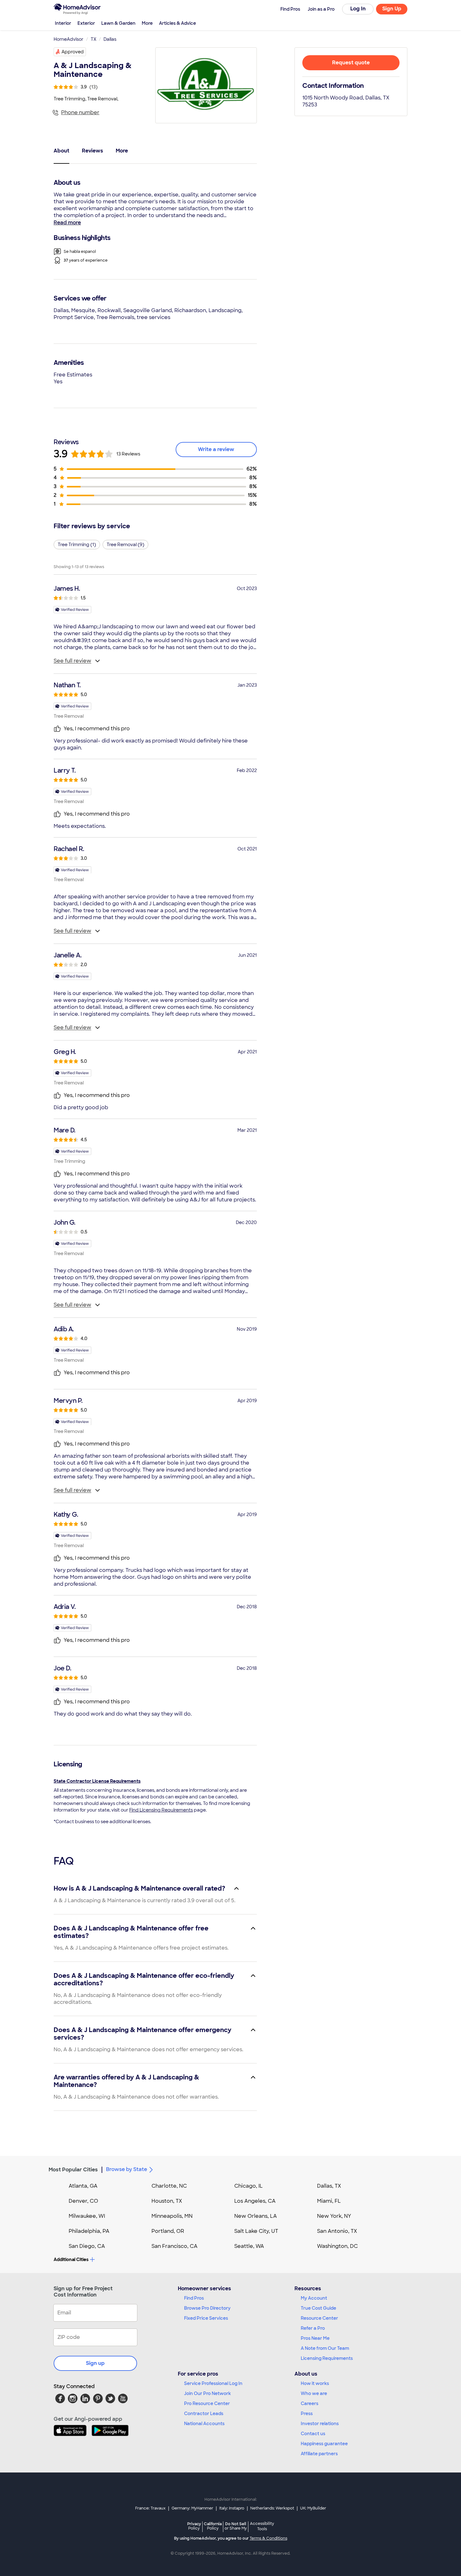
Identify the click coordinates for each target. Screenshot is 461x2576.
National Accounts (204, 2424)
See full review (72, 661)
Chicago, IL (249, 2186)
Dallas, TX (329, 2186)
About (61, 151)
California (213, 2526)
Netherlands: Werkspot (272, 2508)
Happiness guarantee (324, 2444)
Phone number (80, 112)
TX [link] (93, 39)
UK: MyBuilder (313, 2508)
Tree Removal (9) (125, 545)
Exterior (86, 23)
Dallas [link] (110, 39)
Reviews (93, 151)
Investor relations (320, 2424)
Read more (67, 223)
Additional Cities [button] (71, 2259)
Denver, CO (83, 2201)
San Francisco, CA (175, 2246)
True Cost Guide (318, 2308)
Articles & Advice (178, 23)
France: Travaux (150, 2508)
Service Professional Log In (213, 2383)
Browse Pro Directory (207, 2308)
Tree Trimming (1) (77, 545)
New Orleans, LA (256, 2216)
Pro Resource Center (207, 2403)
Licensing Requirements (327, 2358)
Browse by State (127, 2169)
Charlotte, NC (169, 2186)
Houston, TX (167, 2201)
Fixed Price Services (206, 2318)
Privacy (194, 2526)
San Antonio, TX (337, 2231)
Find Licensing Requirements (161, 1810)
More (147, 23)
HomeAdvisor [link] (69, 39)
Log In (358, 9)
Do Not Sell (236, 2526)
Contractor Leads (204, 2414)
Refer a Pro (313, 2328)
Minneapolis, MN (172, 2216)
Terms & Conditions (268, 2538)
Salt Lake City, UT (256, 2231)
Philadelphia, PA (89, 2231)
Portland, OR (168, 2231)
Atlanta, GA (83, 2186)
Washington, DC (337, 2246)
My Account (314, 2298)
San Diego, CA (87, 2246)
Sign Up (392, 9)
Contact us (313, 2434)
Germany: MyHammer (192, 2508)
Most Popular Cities (73, 2170)
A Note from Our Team (325, 2348)
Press (307, 2414)
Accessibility (262, 2526)
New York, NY (334, 2216)
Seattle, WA (249, 2246)
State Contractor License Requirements (97, 1781)
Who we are (314, 2393)
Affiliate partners (319, 2454)
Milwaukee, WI (87, 2216)
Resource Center (319, 2318)
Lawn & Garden (118, 23)
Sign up (95, 2363)
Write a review (216, 449)
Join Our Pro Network (207, 2393)
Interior (63, 23)
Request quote (351, 63)
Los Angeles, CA (255, 2201)
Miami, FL (329, 2201)
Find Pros (194, 2298)
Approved (73, 52)
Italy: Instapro (232, 2508)
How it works (315, 2383)
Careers (310, 2403)
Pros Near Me (315, 2338)
